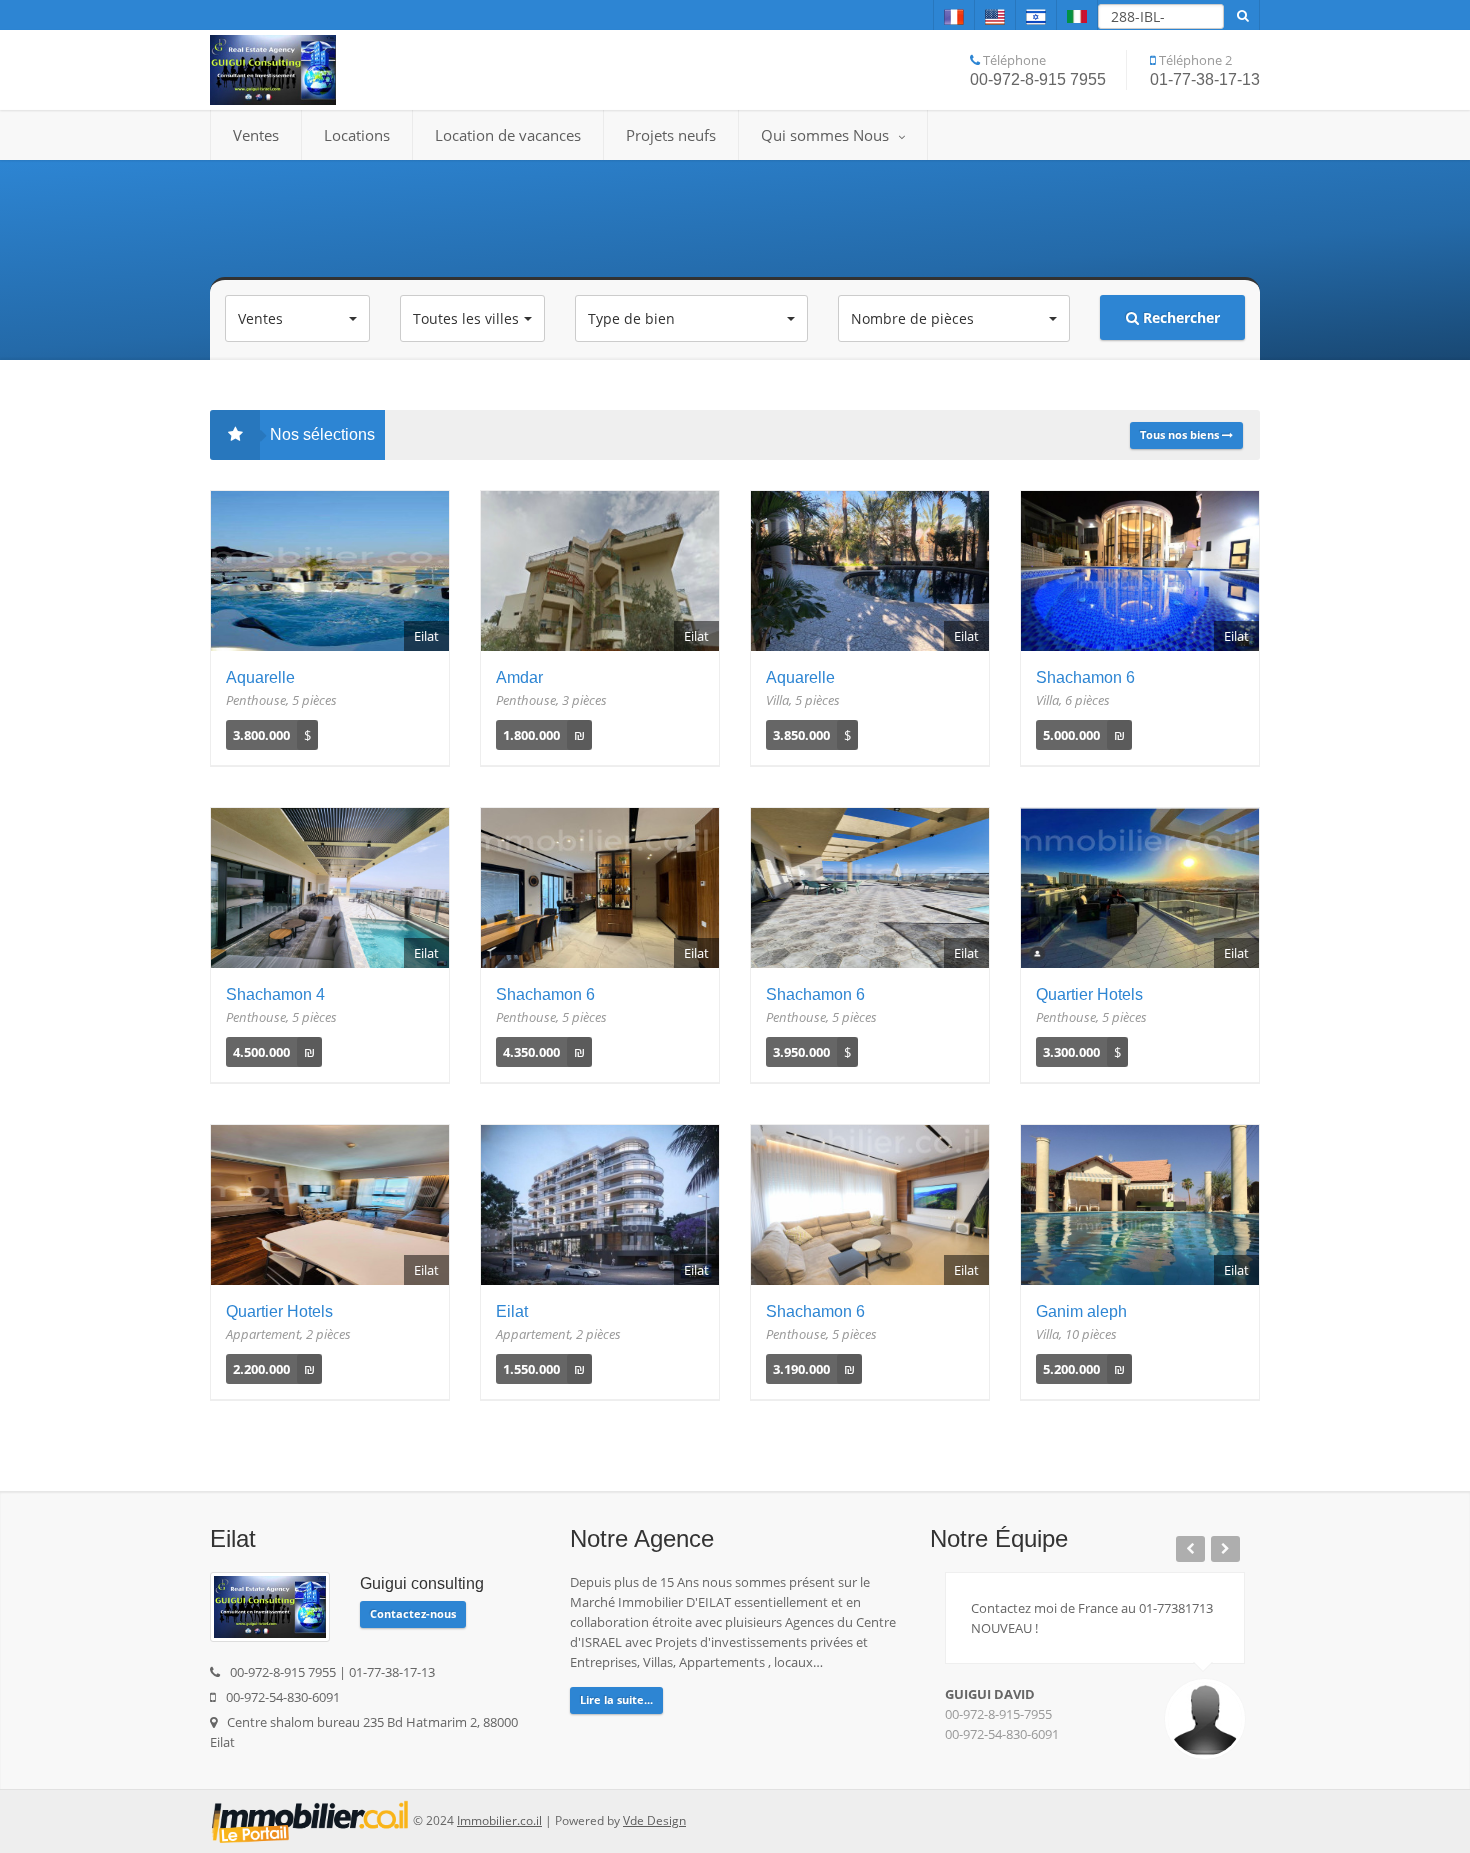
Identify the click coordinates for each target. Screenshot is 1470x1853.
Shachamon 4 (275, 994)
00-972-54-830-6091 (1002, 1734)
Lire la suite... (616, 1699)
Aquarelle (260, 677)
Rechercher (1179, 317)
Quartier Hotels (1089, 994)
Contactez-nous (413, 1613)
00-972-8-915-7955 (998, 1714)
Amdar (519, 677)
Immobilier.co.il (499, 1820)
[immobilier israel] (310, 1820)
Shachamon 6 (1085, 677)
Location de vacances (508, 135)
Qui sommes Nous (827, 135)
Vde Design (654, 1820)
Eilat (512, 1311)
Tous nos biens (1181, 434)
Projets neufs (671, 135)
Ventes (256, 135)
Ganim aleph (1081, 1311)
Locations (357, 135)
